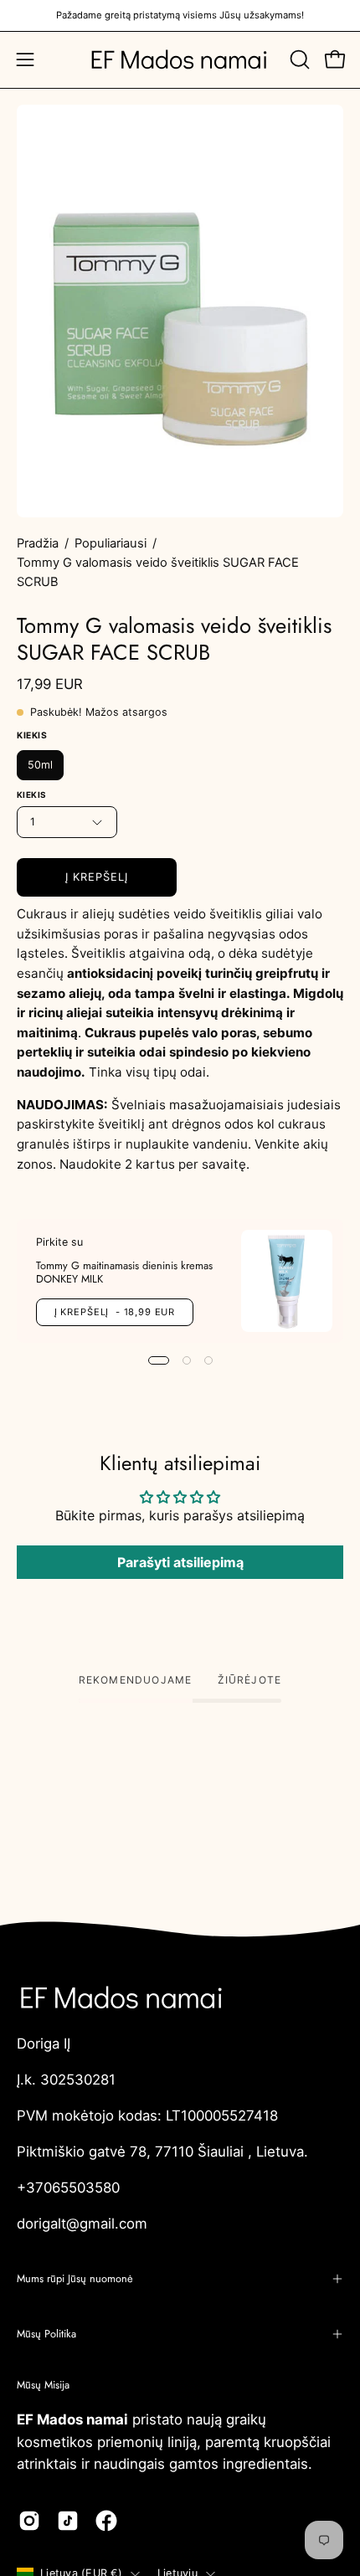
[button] (298, 59)
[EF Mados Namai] (180, 60)
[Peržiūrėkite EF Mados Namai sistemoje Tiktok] (68, 2521)
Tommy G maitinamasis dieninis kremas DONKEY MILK (124, 1271)
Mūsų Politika (46, 2334)
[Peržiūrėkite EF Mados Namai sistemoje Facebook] (106, 2521)
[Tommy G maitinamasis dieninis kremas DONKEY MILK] (287, 1281)
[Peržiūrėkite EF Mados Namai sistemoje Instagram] (29, 2521)
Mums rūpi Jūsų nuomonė (75, 2278)
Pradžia (38, 543)
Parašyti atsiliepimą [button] (180, 1562)
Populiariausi (111, 543)
